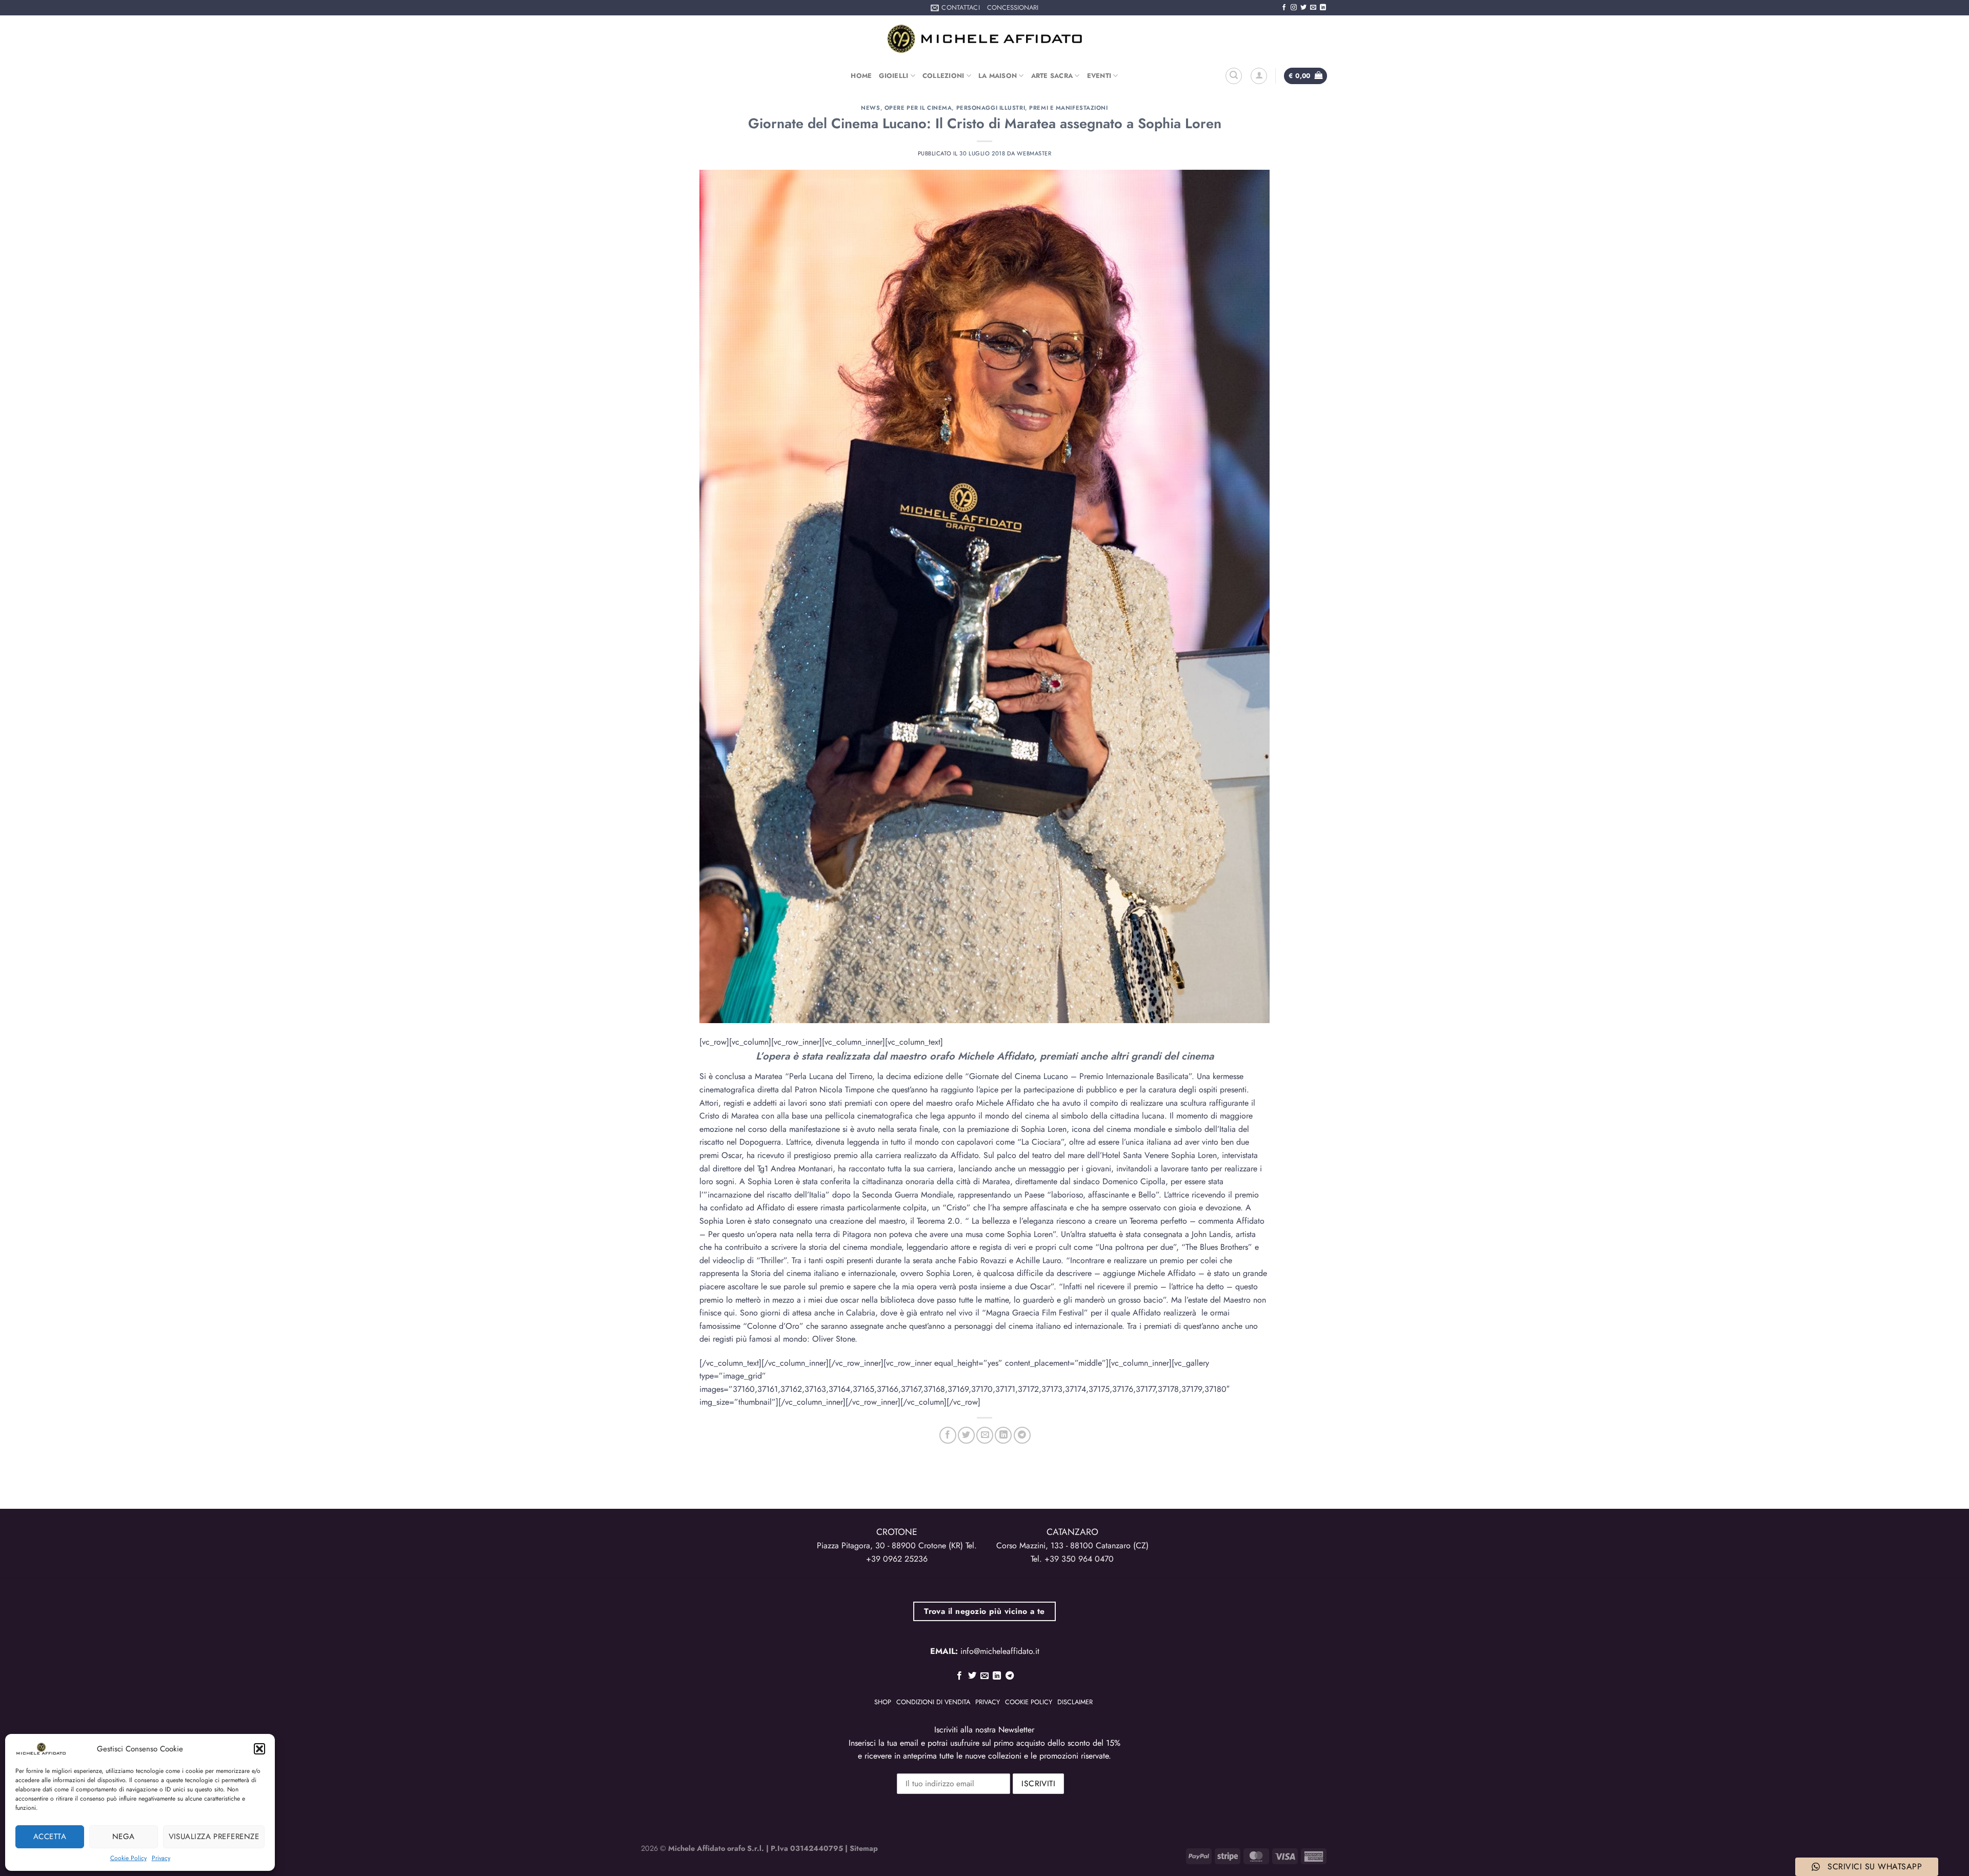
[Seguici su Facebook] (1284, 8)
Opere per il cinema (918, 108)
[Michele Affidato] (985, 39)
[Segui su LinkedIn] (1323, 8)
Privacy (161, 1858)
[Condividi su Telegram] (1022, 1435)
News (870, 108)
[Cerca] (1234, 76)
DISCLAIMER (1075, 1702)
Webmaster (1034, 153)
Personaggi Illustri (991, 108)
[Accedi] (1259, 76)
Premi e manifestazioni (1068, 108)
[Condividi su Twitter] (966, 1435)
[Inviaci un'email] (1313, 8)
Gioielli (893, 76)
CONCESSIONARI (1013, 7)
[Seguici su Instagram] (1294, 8)
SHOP (883, 1702)
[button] (259, 1749)
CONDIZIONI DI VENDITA (933, 1702)
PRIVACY (988, 1702)
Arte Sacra (1052, 76)
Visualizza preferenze (214, 1837)
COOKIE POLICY (1029, 1702)
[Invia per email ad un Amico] (985, 1435)
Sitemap (864, 1848)
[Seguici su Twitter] (1303, 8)
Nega (124, 1837)
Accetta (50, 1837)
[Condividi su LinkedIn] (1003, 1435)
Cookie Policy (128, 1858)
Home (861, 76)
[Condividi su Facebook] (948, 1435)
